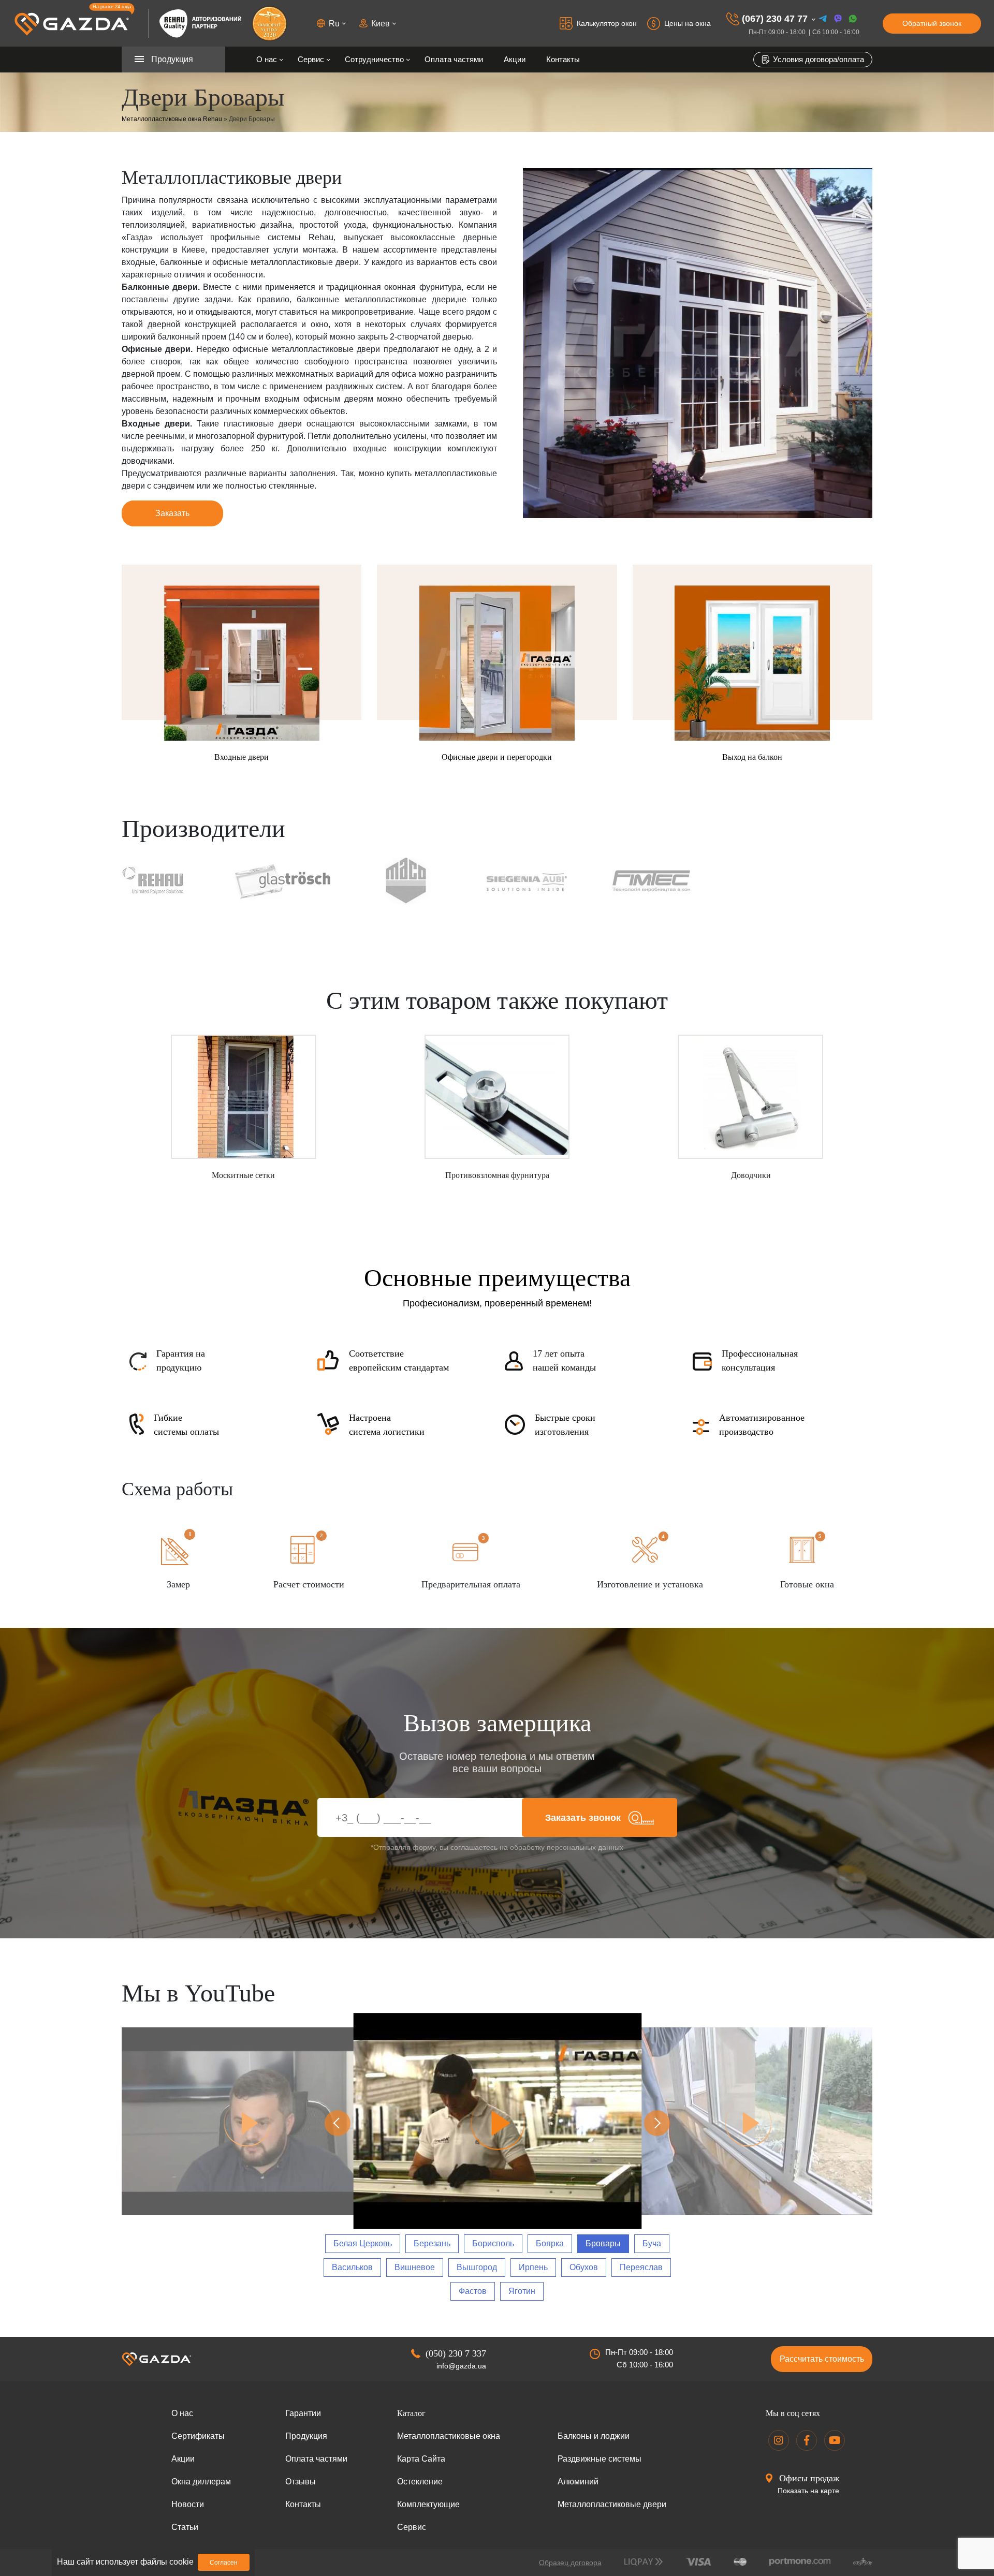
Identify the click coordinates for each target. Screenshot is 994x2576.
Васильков (352, 2267)
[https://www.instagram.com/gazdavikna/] (779, 2440)
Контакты (563, 59)
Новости (188, 2504)
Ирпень (533, 2267)
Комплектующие (428, 2504)
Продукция (306, 2436)
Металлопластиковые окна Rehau (172, 119)
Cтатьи (185, 2527)
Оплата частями (454, 59)
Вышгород (477, 2267)
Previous (338, 2123)
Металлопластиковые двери (612, 2504)
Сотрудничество (374, 59)
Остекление (420, 2482)
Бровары (603, 2243)
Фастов (473, 2291)
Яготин (522, 2291)
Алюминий (578, 2482)
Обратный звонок (932, 23)
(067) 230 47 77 (775, 19)
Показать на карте (808, 2491)
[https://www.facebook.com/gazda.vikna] (807, 2440)
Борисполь (493, 2243)
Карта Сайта (421, 2459)
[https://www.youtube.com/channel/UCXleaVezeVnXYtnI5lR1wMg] (835, 2440)
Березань (432, 2243)
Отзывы (301, 2482)
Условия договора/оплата (817, 59)
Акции (515, 59)
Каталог (411, 2413)
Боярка (550, 2243)
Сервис (311, 59)
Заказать (172, 513)
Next (657, 2123)
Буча (652, 2243)
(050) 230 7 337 (456, 2353)
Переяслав (641, 2267)
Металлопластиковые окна (449, 2436)
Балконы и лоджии (594, 2436)
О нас (267, 59)
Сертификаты (198, 2436)
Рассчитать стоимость (822, 2359)
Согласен (224, 2563)
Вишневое (415, 2267)
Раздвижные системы (600, 2459)
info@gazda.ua (461, 2366)
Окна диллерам (201, 2482)
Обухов (584, 2267)
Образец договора (570, 2563)
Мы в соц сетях (793, 2413)
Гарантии (303, 2413)
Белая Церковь (363, 2243)
